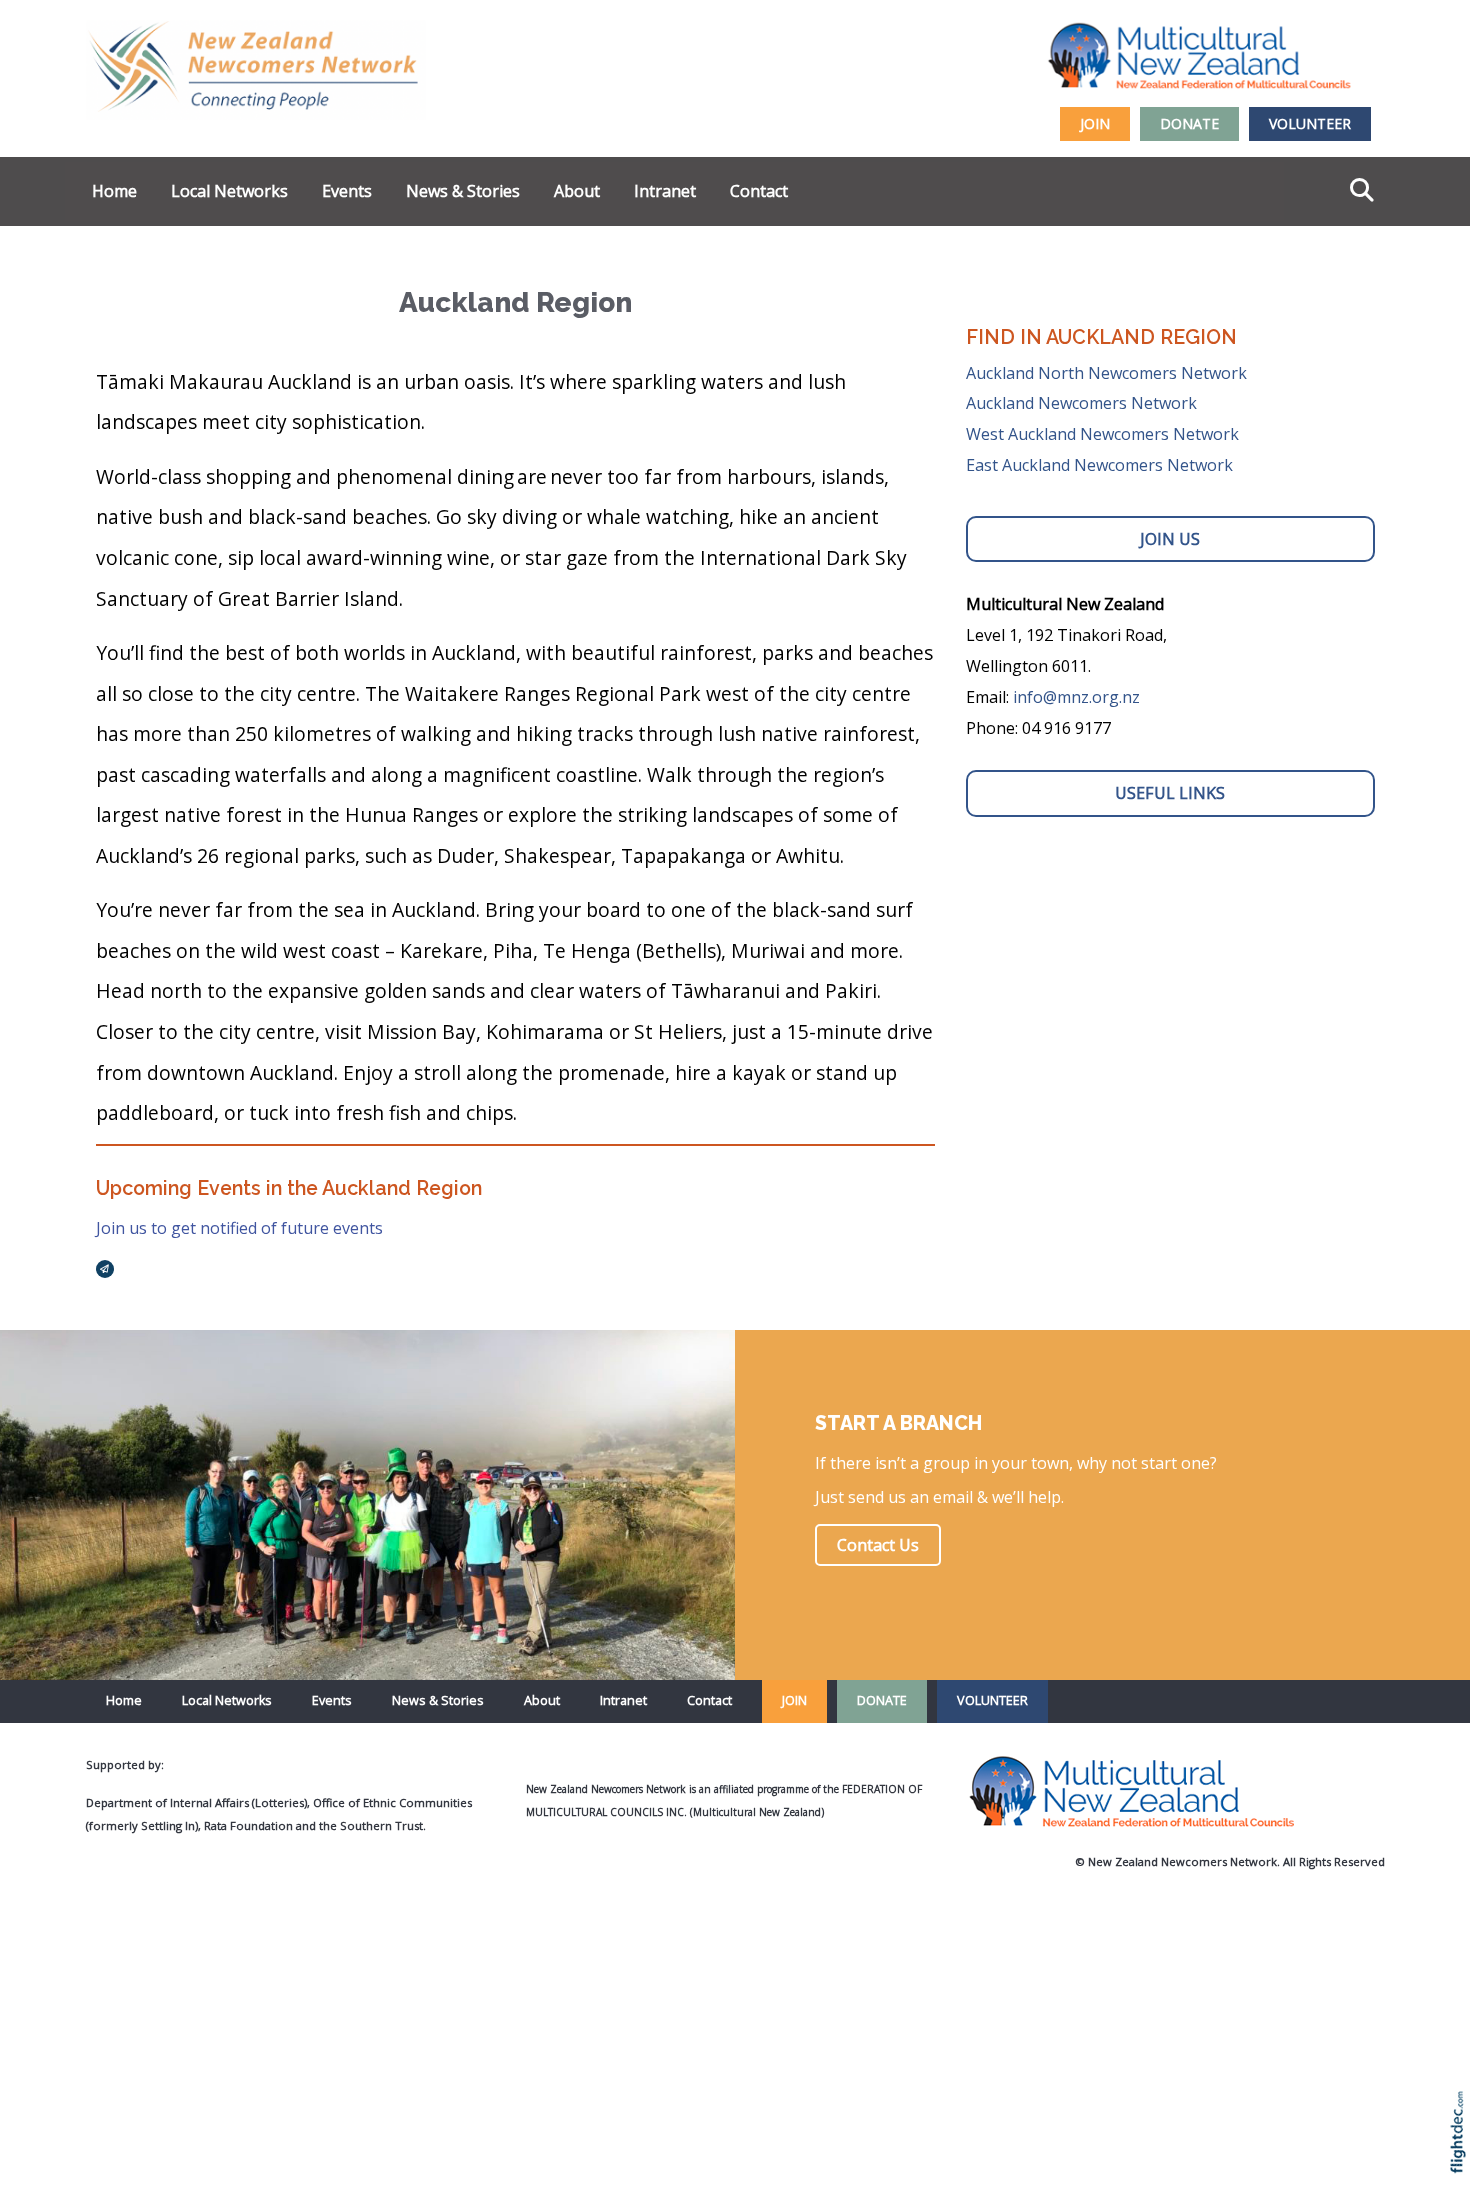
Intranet (665, 191)
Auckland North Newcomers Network (1106, 373)
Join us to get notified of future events (239, 1228)
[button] (1462, 2158)
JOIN (1095, 123)
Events (347, 191)
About (577, 191)
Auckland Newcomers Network (1081, 403)
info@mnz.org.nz (1076, 697)
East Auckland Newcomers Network (1099, 465)
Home (114, 191)
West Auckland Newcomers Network (1102, 434)
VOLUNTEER (1310, 123)
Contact (759, 191)
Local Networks (229, 191)
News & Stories (463, 191)
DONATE (1189, 123)
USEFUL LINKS (1170, 793)
